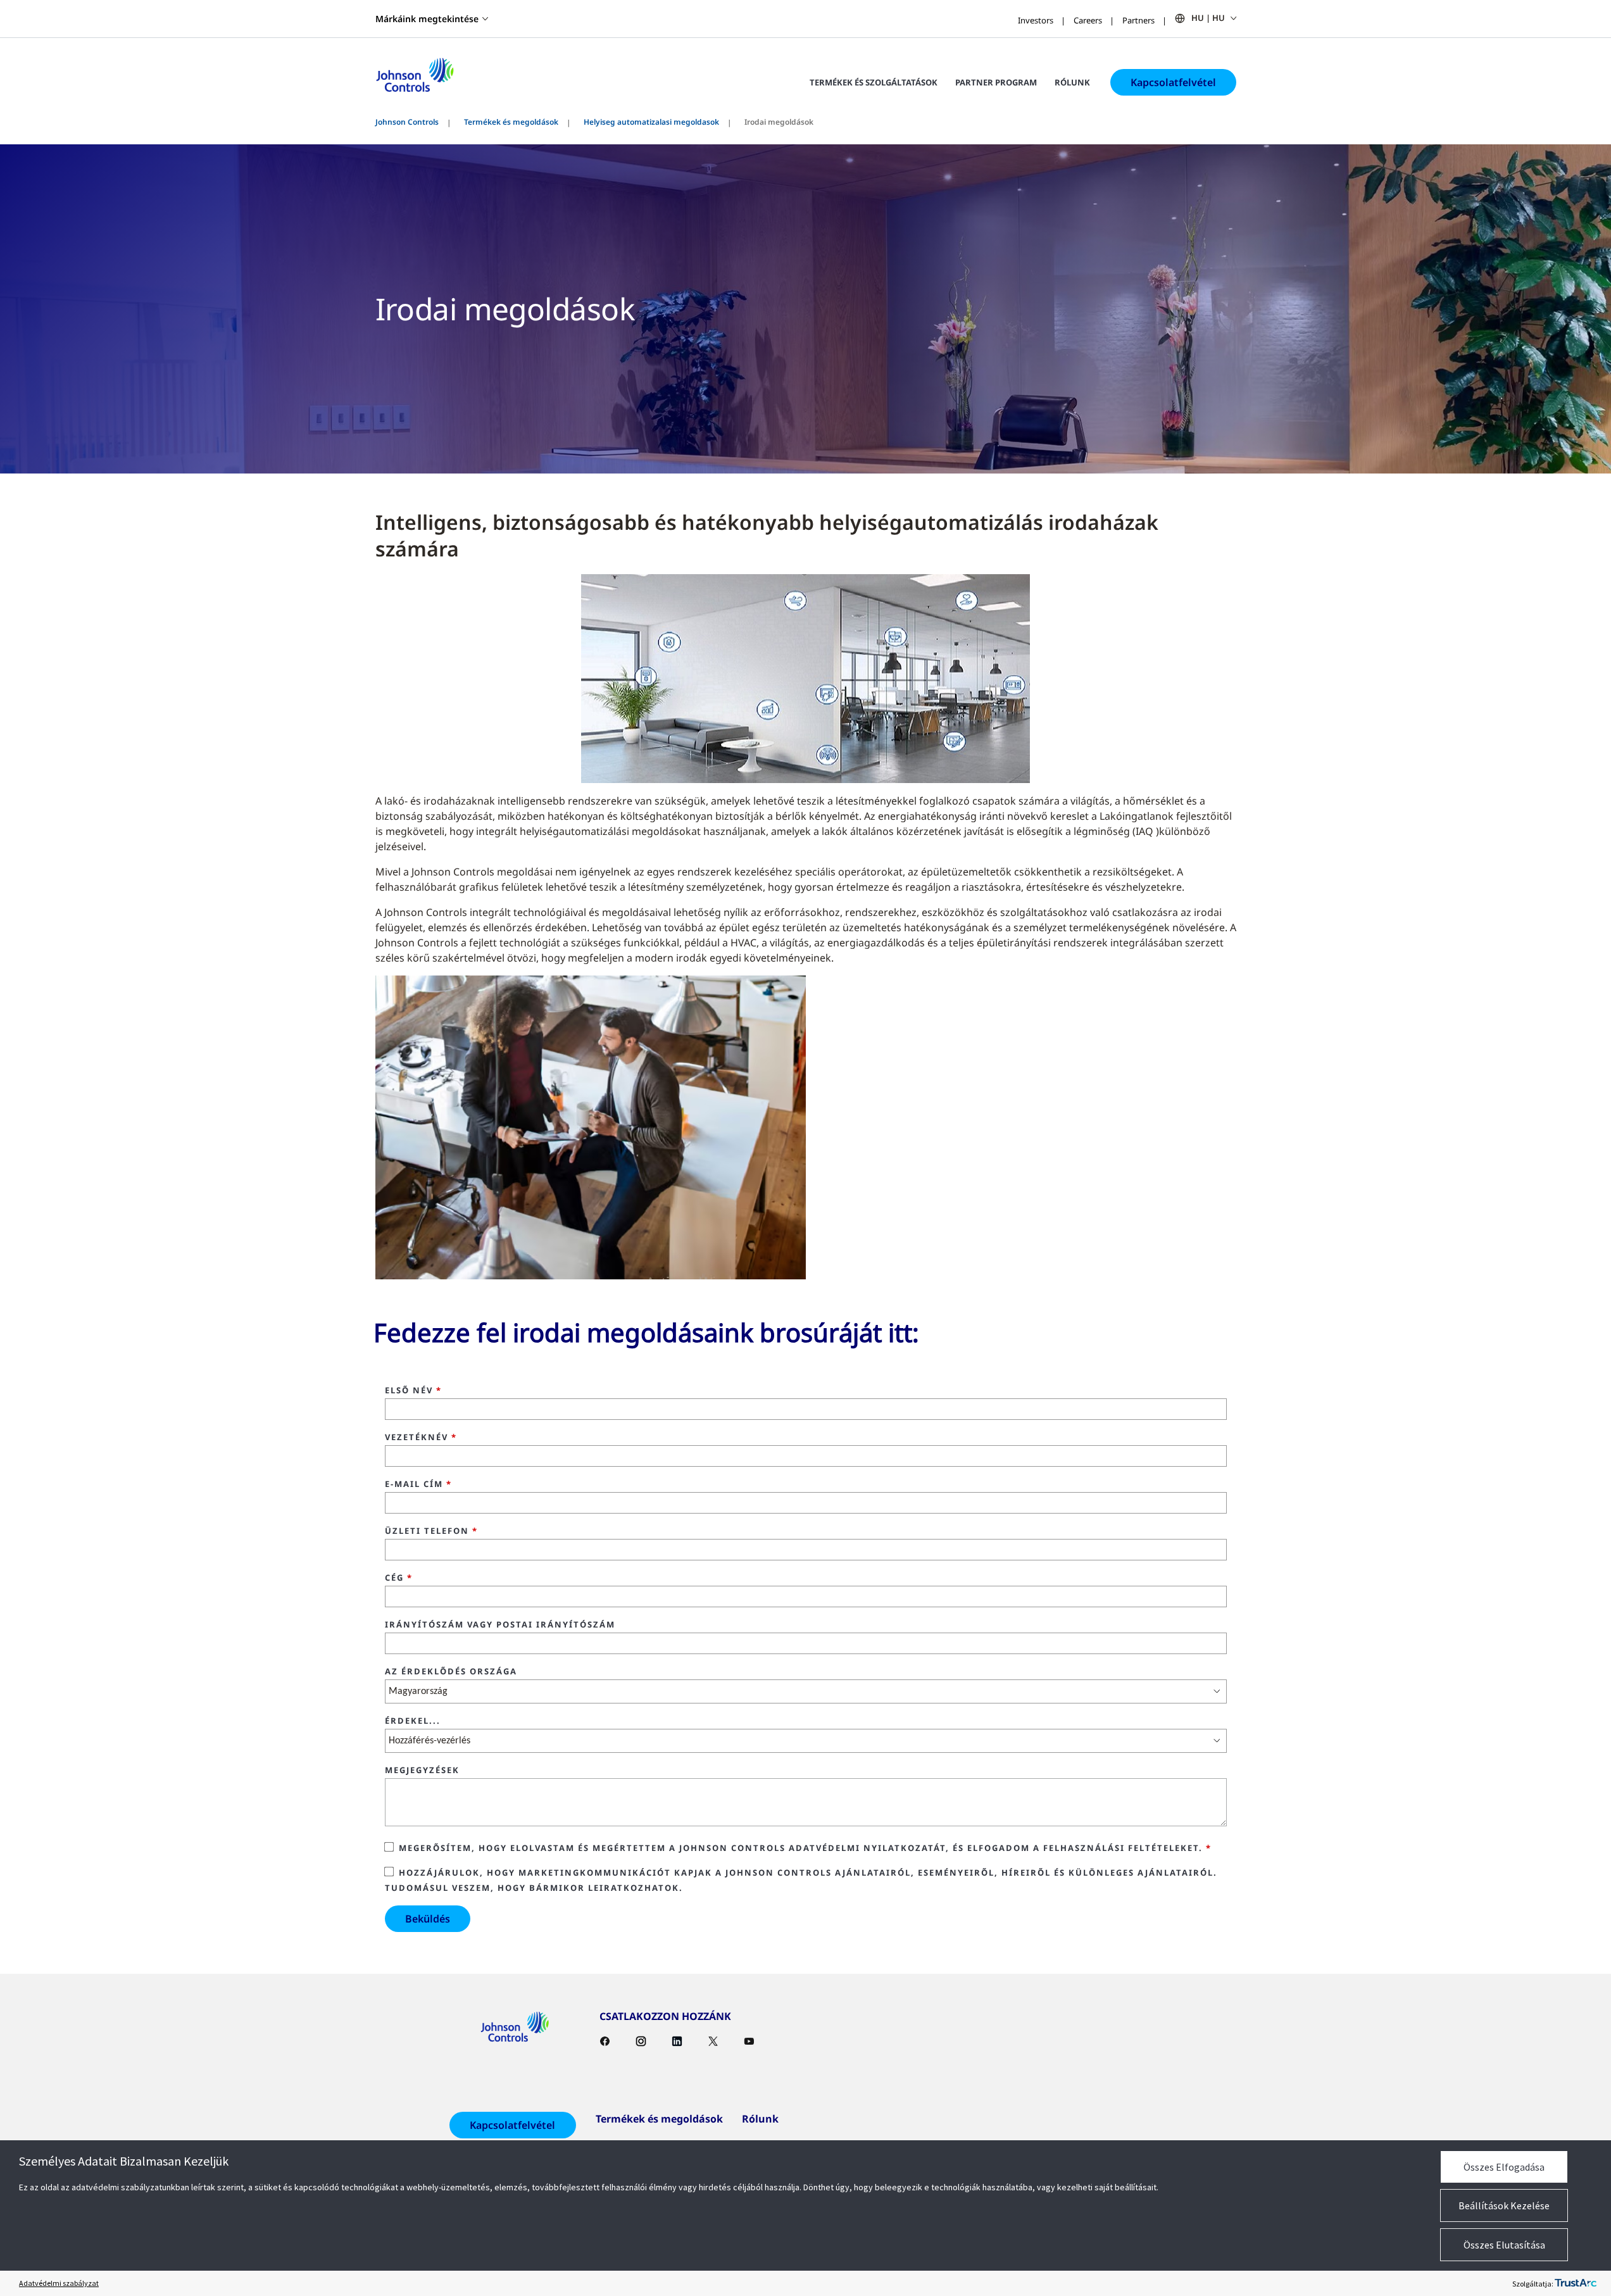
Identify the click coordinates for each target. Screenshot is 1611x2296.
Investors (1036, 20)
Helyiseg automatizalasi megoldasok (651, 122)
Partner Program (996, 82)
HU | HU (1208, 18)
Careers (1088, 20)
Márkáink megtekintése (427, 19)
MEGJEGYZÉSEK (422, 1771)
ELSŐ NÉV (413, 1391)
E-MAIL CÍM (418, 1484)
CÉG (399, 1578)
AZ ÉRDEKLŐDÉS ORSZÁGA (451, 1672)
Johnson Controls (407, 122)
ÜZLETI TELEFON (431, 1531)
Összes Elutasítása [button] (1504, 2245)
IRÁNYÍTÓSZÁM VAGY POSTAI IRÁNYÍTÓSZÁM (500, 1625)
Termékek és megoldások (511, 122)
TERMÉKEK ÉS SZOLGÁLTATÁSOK (874, 82)
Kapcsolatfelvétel (1173, 82)
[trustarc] (1576, 2283)
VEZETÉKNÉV (421, 1438)
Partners (1138, 20)
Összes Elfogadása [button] (1504, 2167)
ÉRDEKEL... (413, 1721)
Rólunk (1072, 82)
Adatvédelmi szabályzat (59, 2283)
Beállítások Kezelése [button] (1504, 2205)
